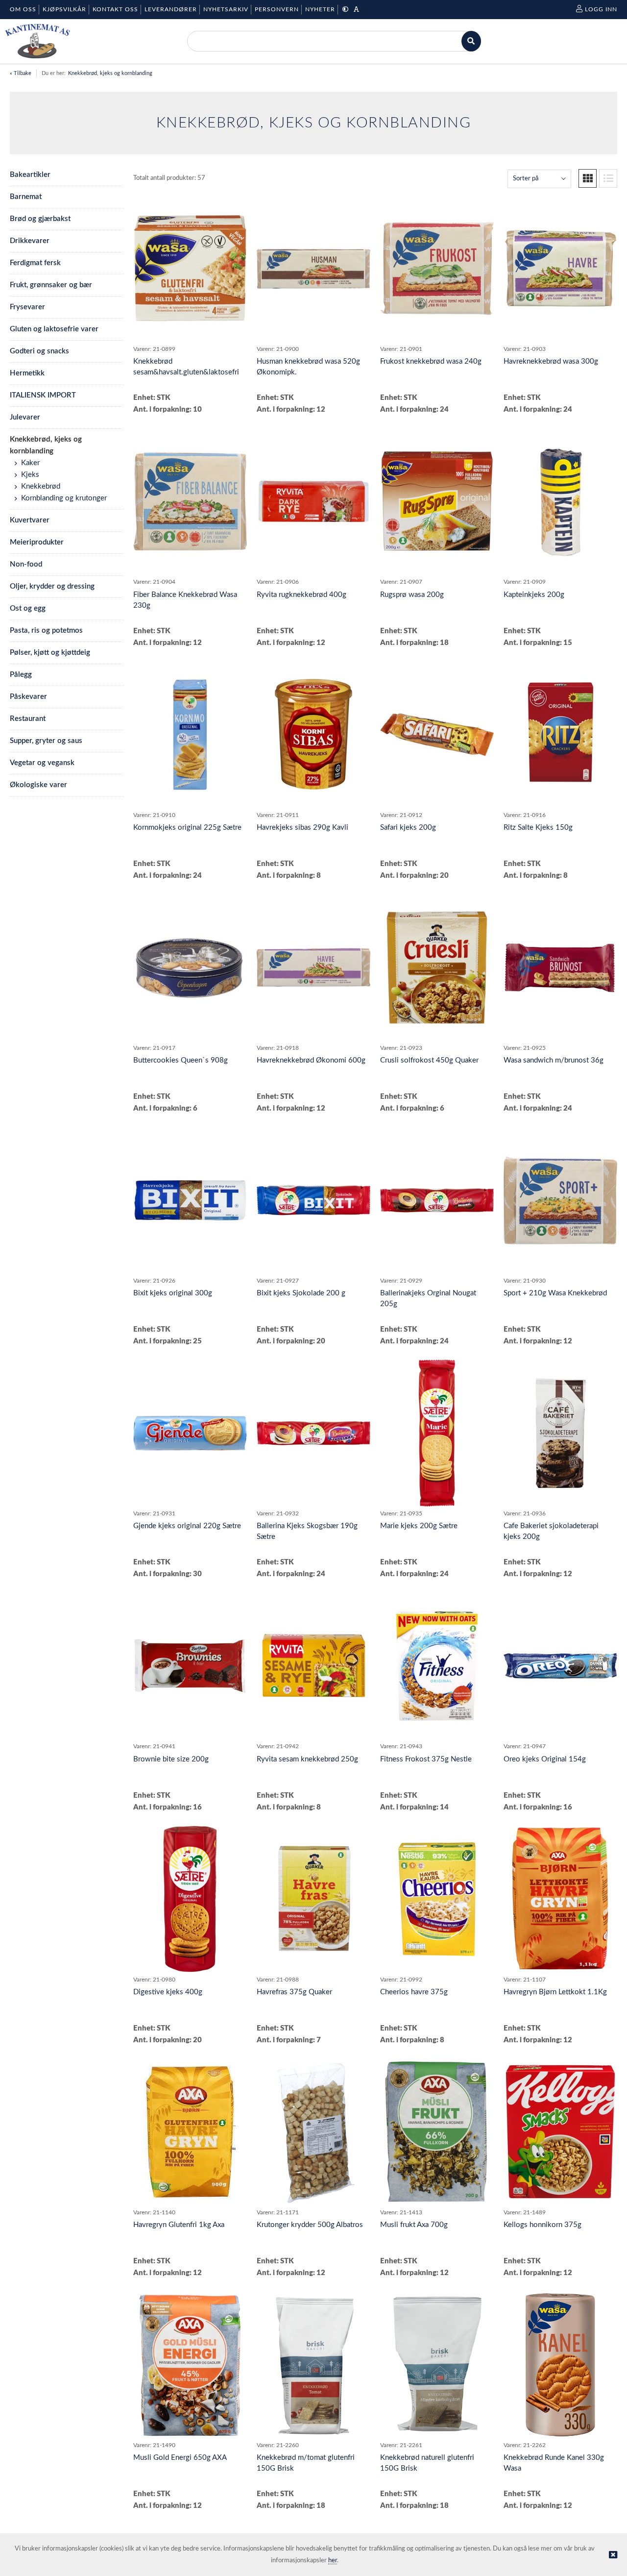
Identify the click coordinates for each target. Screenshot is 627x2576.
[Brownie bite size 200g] (190, 1666)
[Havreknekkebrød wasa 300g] (560, 269)
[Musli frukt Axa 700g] (437, 2132)
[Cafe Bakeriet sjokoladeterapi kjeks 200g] (560, 1433)
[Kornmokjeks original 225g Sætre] (190, 735)
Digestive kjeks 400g (168, 1992)
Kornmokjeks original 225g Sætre (187, 828)
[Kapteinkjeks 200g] (560, 501)
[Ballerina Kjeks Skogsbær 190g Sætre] (313, 1433)
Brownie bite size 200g (171, 1759)
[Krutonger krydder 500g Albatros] (313, 2132)
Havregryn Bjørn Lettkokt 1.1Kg (555, 1992)
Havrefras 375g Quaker (294, 1992)
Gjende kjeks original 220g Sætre (187, 1526)
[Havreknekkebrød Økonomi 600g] (313, 967)
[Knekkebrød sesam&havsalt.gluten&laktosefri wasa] (190, 269)
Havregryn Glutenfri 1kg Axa (179, 2225)
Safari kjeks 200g (408, 828)
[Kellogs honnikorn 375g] (560, 2132)
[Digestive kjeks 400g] (190, 1899)
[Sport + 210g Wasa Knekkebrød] (560, 1200)
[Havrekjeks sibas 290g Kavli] (313, 735)
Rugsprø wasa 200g (412, 595)
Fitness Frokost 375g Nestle (426, 1759)
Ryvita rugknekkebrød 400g (301, 595)
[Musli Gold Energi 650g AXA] (190, 2365)
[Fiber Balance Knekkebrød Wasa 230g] (190, 501)
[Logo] (37, 41)
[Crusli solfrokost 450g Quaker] (437, 967)
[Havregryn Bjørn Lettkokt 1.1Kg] (560, 1899)
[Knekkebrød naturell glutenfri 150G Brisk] (437, 2365)
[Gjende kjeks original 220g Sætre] (190, 1433)
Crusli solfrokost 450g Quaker (429, 1060)
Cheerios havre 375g (414, 1992)
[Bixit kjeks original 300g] (190, 1200)
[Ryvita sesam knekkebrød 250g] (313, 1666)
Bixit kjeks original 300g (173, 1293)
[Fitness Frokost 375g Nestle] (437, 1666)
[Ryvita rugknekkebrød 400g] (313, 501)
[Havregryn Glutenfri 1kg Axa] (190, 2132)
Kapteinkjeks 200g (534, 595)
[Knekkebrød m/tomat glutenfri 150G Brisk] (313, 2365)
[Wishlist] (235, 207)
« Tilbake (21, 73)
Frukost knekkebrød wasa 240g (431, 361)
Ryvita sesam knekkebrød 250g (307, 1759)
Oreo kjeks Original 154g (545, 1759)
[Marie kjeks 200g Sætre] (437, 1433)
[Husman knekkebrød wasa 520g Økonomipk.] (313, 269)
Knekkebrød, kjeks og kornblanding (110, 73)
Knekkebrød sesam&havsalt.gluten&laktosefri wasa (186, 372)
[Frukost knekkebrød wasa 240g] (437, 269)
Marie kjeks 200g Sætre (419, 1526)
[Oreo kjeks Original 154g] (560, 1666)
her (333, 2561)
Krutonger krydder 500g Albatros (310, 2225)
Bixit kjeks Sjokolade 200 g (301, 1293)
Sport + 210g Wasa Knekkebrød (555, 1293)
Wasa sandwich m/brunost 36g (554, 1060)
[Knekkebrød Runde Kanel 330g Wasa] (560, 2365)
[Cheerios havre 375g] (437, 1899)
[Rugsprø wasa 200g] (437, 501)
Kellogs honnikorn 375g (543, 2225)
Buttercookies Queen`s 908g (181, 1060)
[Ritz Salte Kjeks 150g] (560, 735)
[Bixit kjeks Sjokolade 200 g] (313, 1201)
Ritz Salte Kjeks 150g (538, 828)
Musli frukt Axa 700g (414, 2225)
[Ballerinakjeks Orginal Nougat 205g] (437, 1200)
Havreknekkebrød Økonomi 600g (311, 1060)
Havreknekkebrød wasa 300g (551, 361)
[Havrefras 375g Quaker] (313, 1899)
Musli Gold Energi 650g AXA (180, 2458)
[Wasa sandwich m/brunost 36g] (560, 967)
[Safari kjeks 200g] (437, 735)
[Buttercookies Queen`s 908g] (190, 967)
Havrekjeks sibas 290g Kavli (302, 828)
